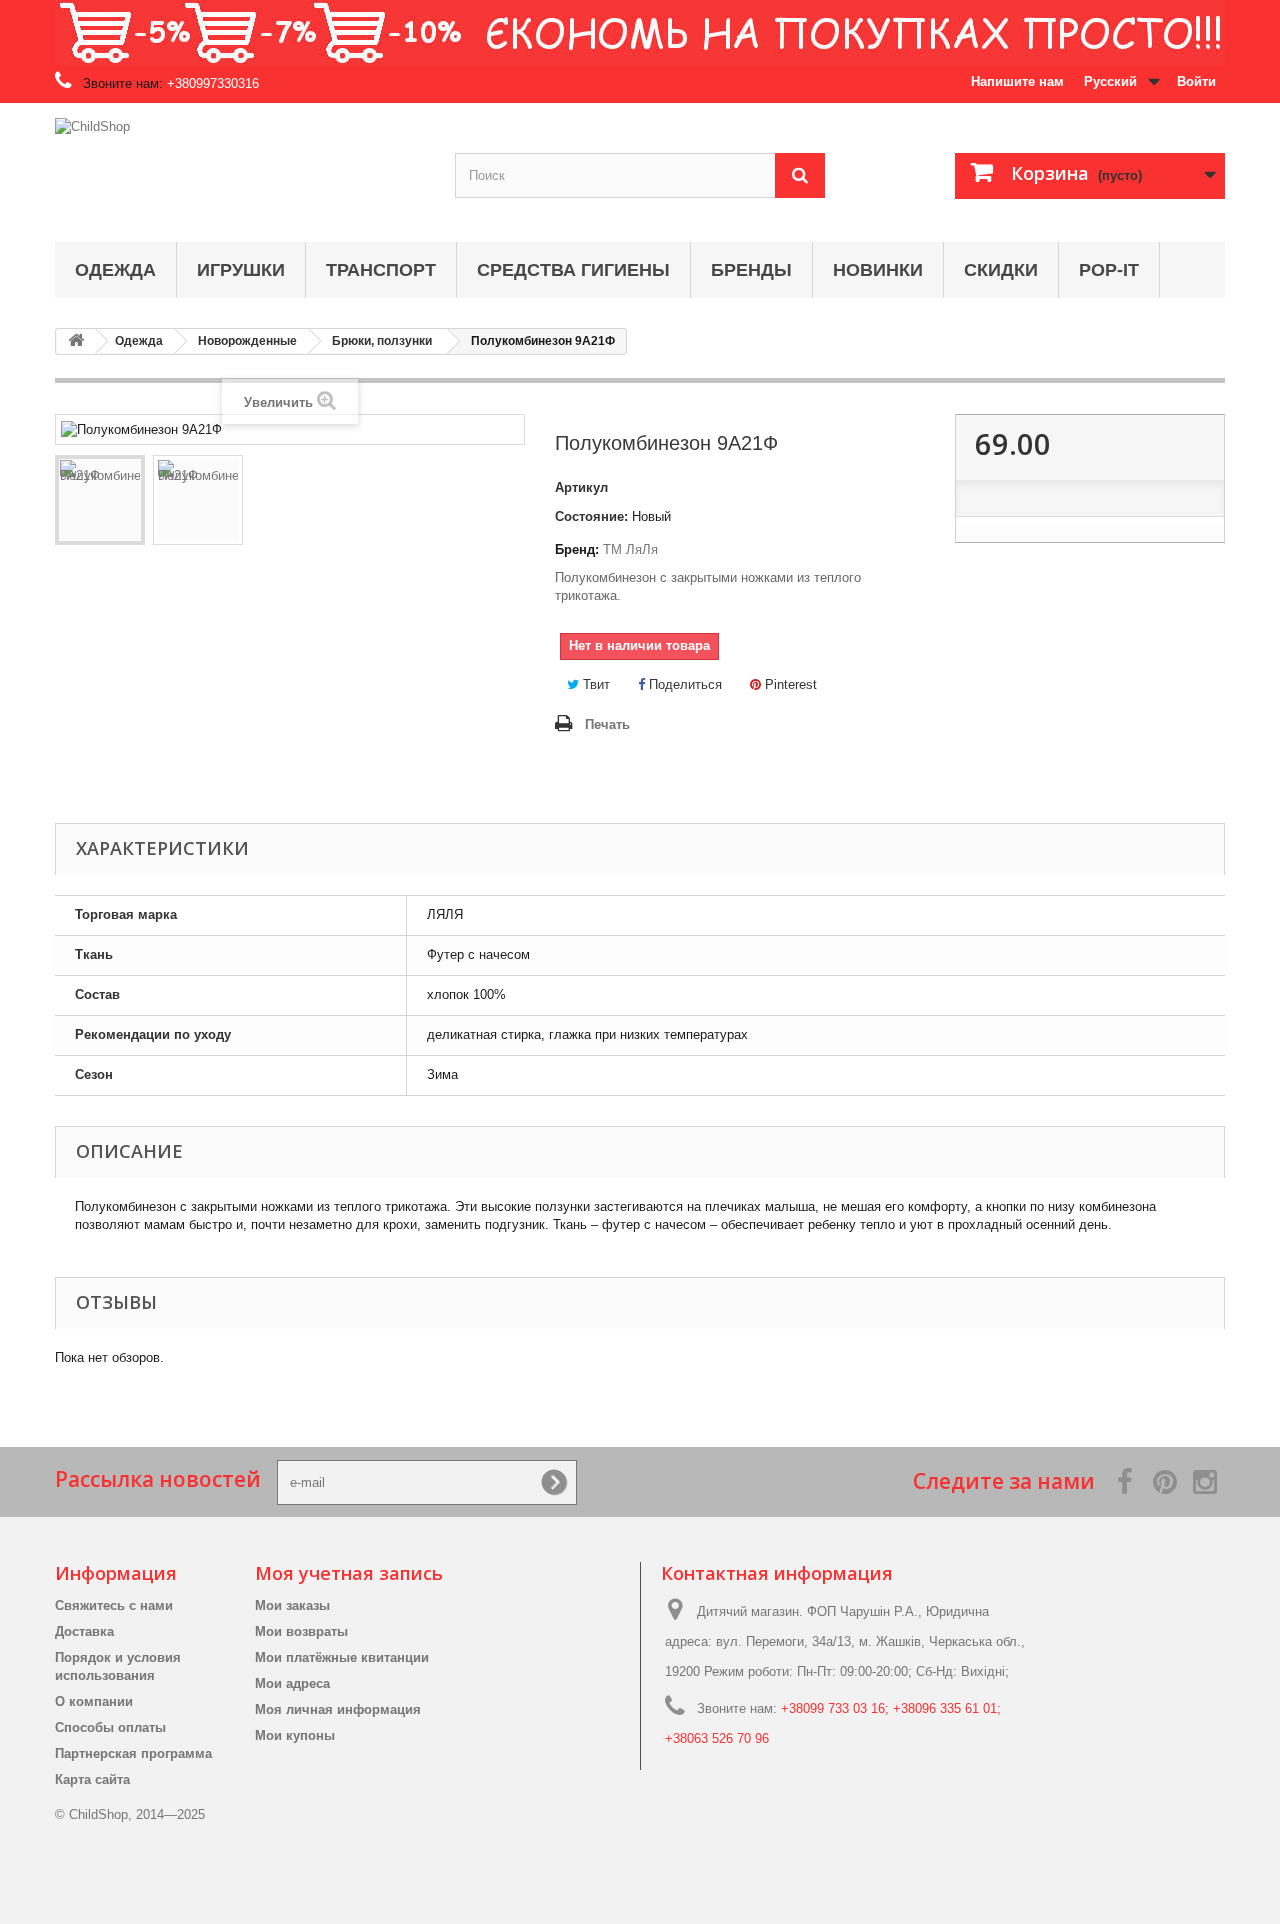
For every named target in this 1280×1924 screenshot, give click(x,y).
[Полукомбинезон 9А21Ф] (100, 500)
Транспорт (381, 270)
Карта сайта (92, 1779)
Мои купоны (295, 1735)
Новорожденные (247, 341)
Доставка (84, 1631)
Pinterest (789, 684)
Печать (607, 724)
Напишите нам (1017, 81)
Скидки (1001, 270)
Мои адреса (292, 1683)
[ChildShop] (240, 167)
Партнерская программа (133, 1753)
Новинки (878, 270)
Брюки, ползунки (382, 341)
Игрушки (241, 270)
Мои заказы (292, 1605)
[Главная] (76, 341)
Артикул (581, 487)
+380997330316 (213, 83)
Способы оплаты (110, 1727)
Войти (1196, 81)
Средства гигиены (573, 270)
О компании (94, 1701)
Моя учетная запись (349, 1573)
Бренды (751, 270)
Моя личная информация (338, 1709)
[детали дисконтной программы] (640, 32)
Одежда (115, 270)
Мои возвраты (301, 1631)
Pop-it (1109, 270)
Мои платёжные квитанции (342, 1657)
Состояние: (591, 516)
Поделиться (683, 684)
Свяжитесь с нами (114, 1605)
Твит (594, 684)
